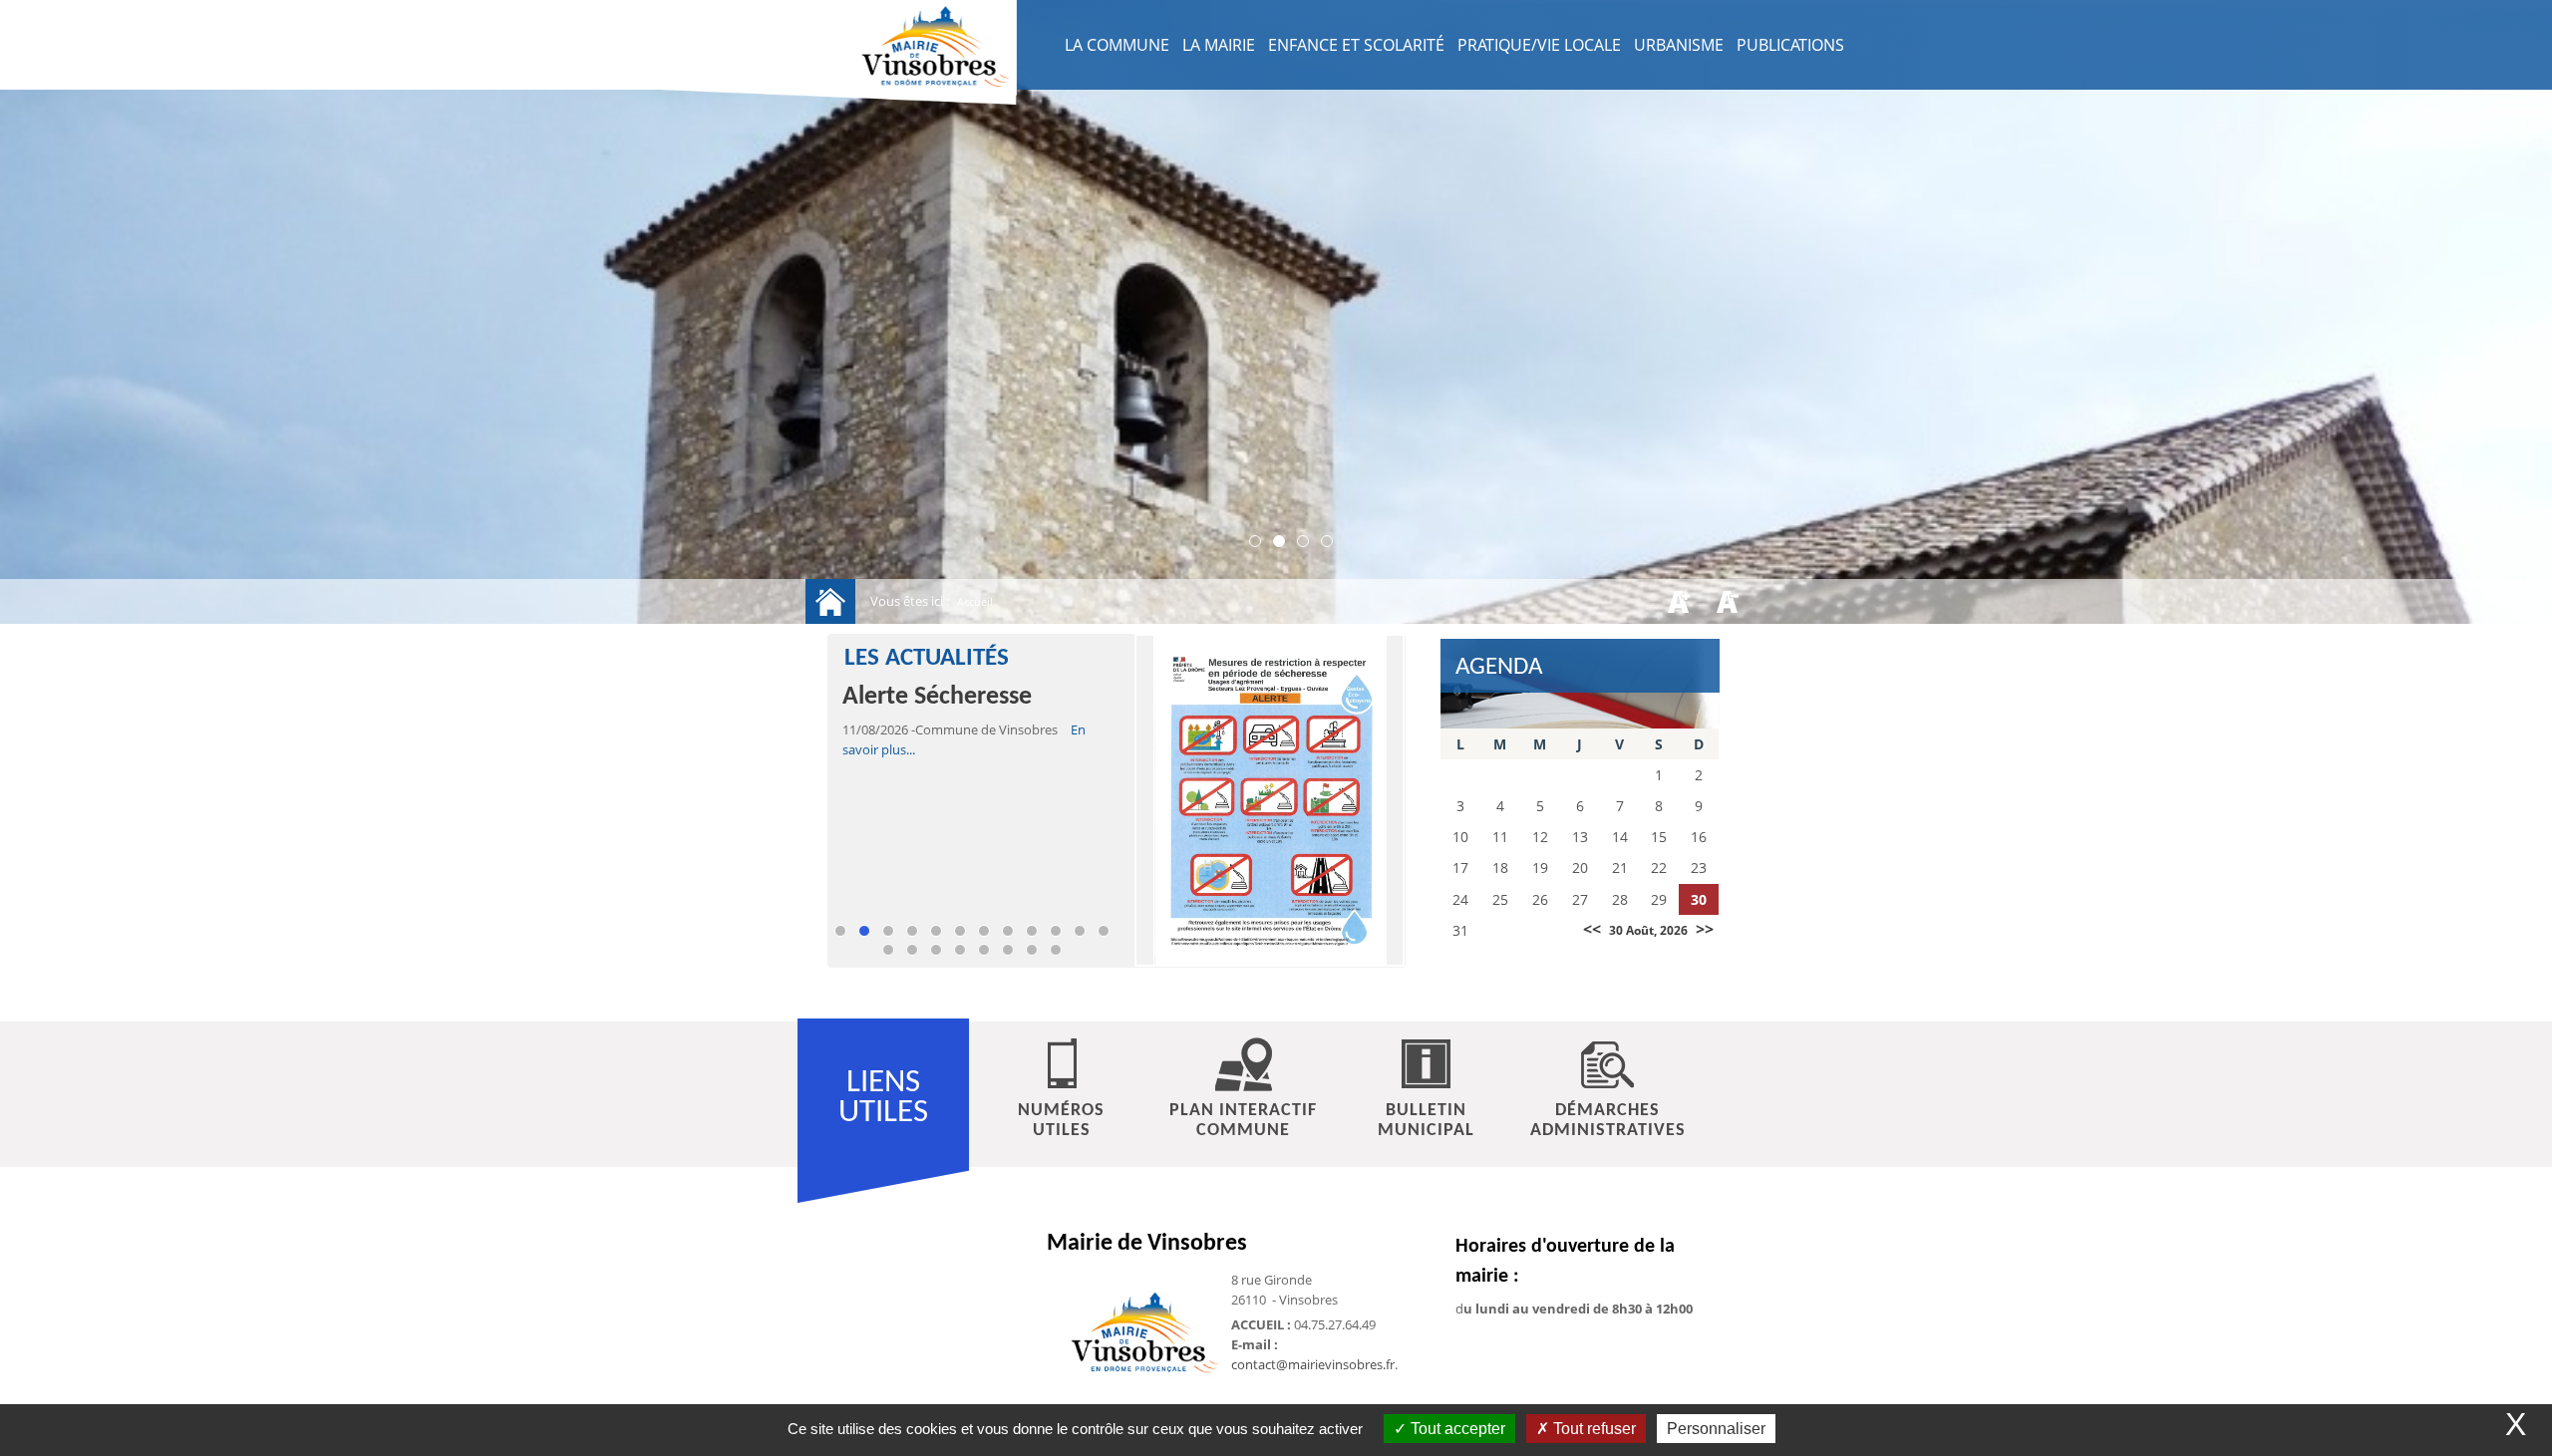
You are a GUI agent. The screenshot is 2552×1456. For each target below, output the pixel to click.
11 (1080, 931)
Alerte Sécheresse (937, 697)
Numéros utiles (1061, 1121)
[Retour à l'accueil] (830, 601)
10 (1056, 931)
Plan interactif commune (1243, 1121)
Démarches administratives (1608, 1121)
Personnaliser (1716, 1429)
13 (888, 950)
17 (984, 950)
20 (1056, 950)
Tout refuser (1593, 1429)
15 (936, 950)
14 (912, 950)
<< (1592, 929)
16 (960, 950)
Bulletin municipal (1426, 1121)
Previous (862, 950)
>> (1705, 929)
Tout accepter (1456, 1429)
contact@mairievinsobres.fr (1313, 1364)
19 (1032, 950)
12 (1104, 931)
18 (1008, 950)
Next (1112, 950)
